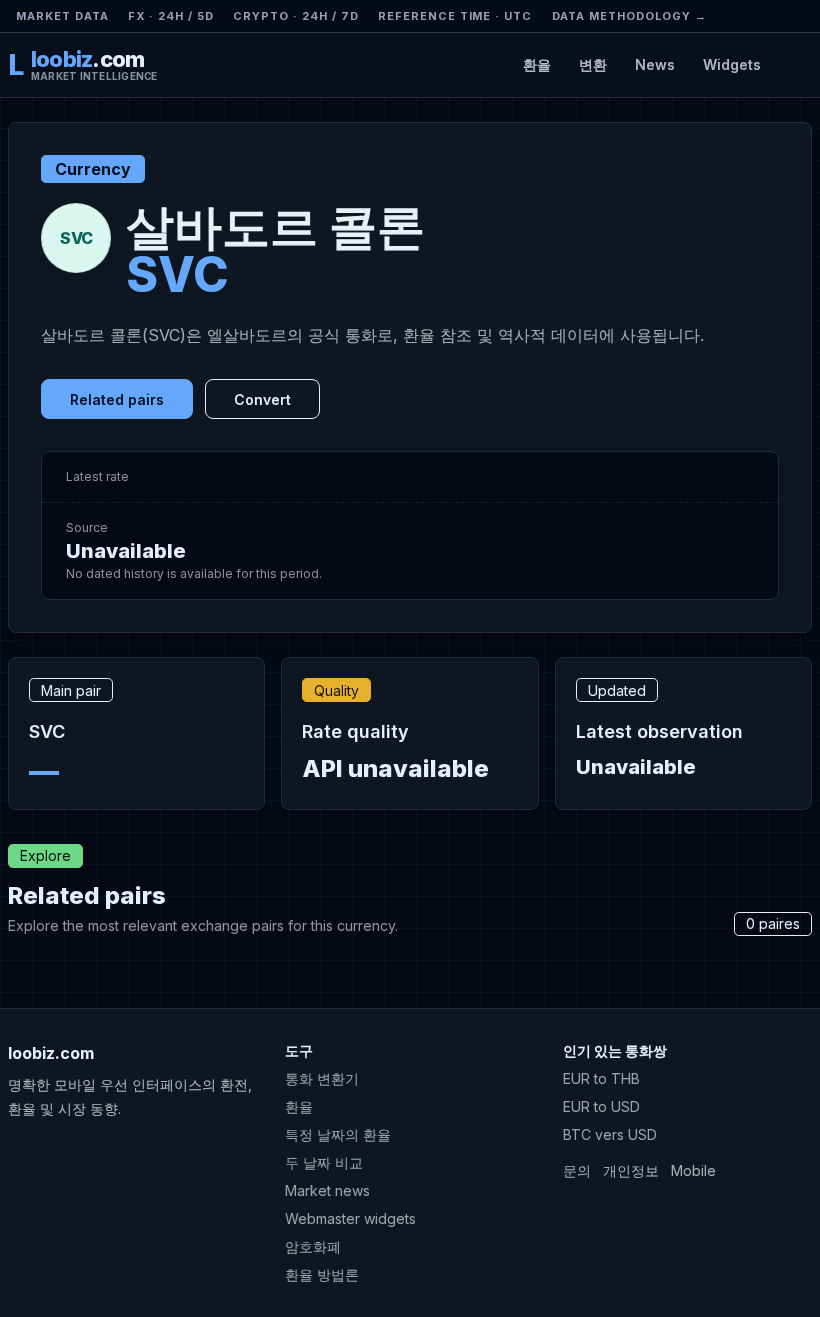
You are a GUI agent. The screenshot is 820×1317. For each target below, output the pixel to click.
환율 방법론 (322, 1274)
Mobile (693, 1170)
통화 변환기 (322, 1078)
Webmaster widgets (350, 1218)
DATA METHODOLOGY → (630, 16)
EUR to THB (601, 1078)
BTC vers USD (610, 1134)
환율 (537, 64)
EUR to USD (601, 1106)
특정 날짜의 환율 (338, 1134)
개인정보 (631, 1170)
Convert (262, 399)
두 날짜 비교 (324, 1162)
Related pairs (117, 399)
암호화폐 (313, 1246)
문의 (577, 1170)
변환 (593, 64)
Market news (327, 1190)
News (655, 64)
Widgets (732, 64)
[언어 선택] (794, 64)
